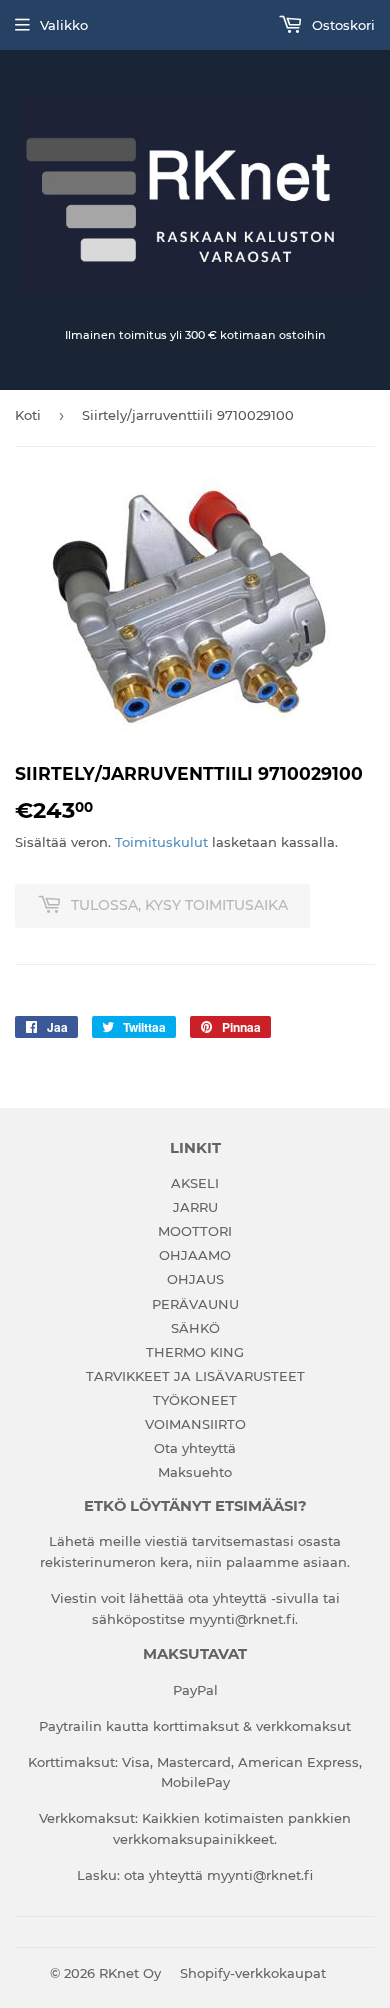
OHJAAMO (195, 1255)
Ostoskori (341, 25)
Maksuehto (195, 1472)
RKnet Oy (130, 1973)
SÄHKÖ (195, 1328)
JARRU (195, 1207)
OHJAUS (195, 1279)
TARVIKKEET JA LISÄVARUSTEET (195, 1376)
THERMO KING (195, 1352)
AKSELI (195, 1183)
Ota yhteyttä (195, 1448)
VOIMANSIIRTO (195, 1424)
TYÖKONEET (195, 1400)
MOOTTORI (195, 1231)
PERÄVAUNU (195, 1304)
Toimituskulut (161, 842)
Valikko (64, 25)
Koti (28, 415)
